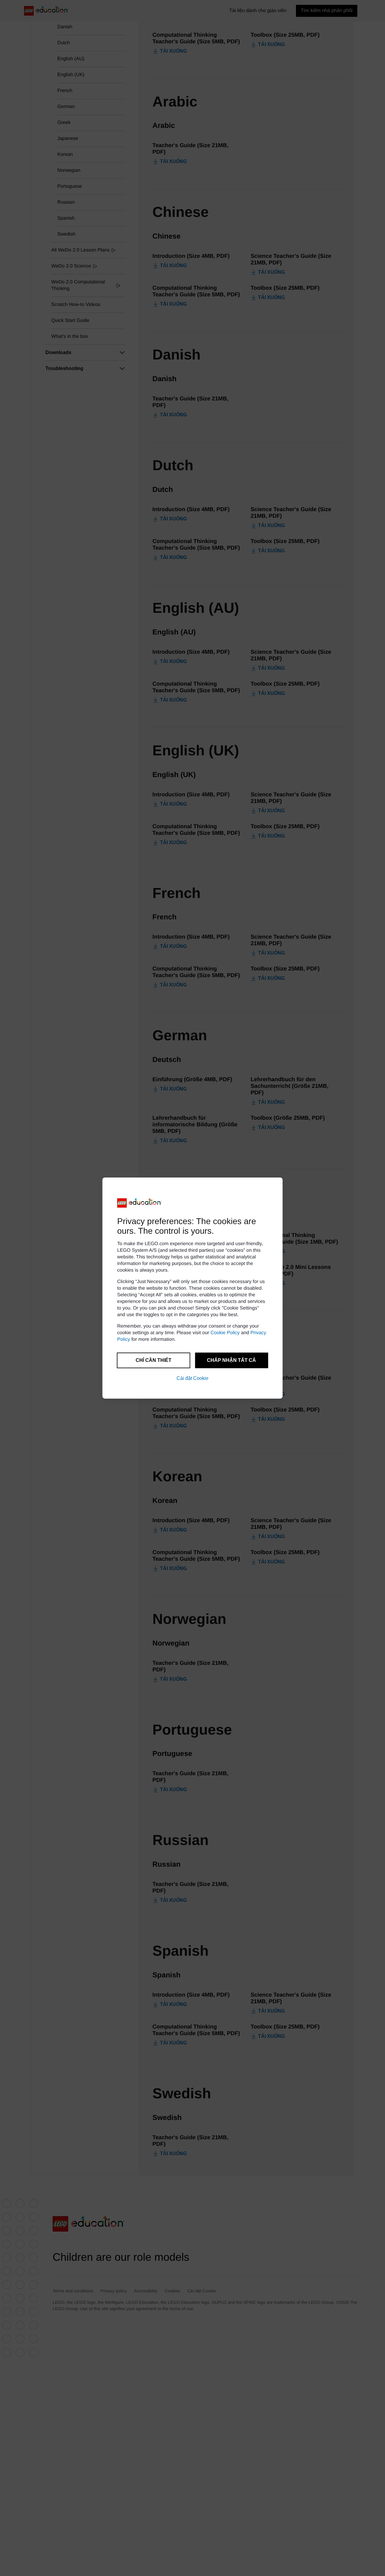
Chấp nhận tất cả (231, 1360)
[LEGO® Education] (140, 1203)
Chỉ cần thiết (154, 1360)
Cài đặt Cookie (192, 1378)
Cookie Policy (225, 1333)
